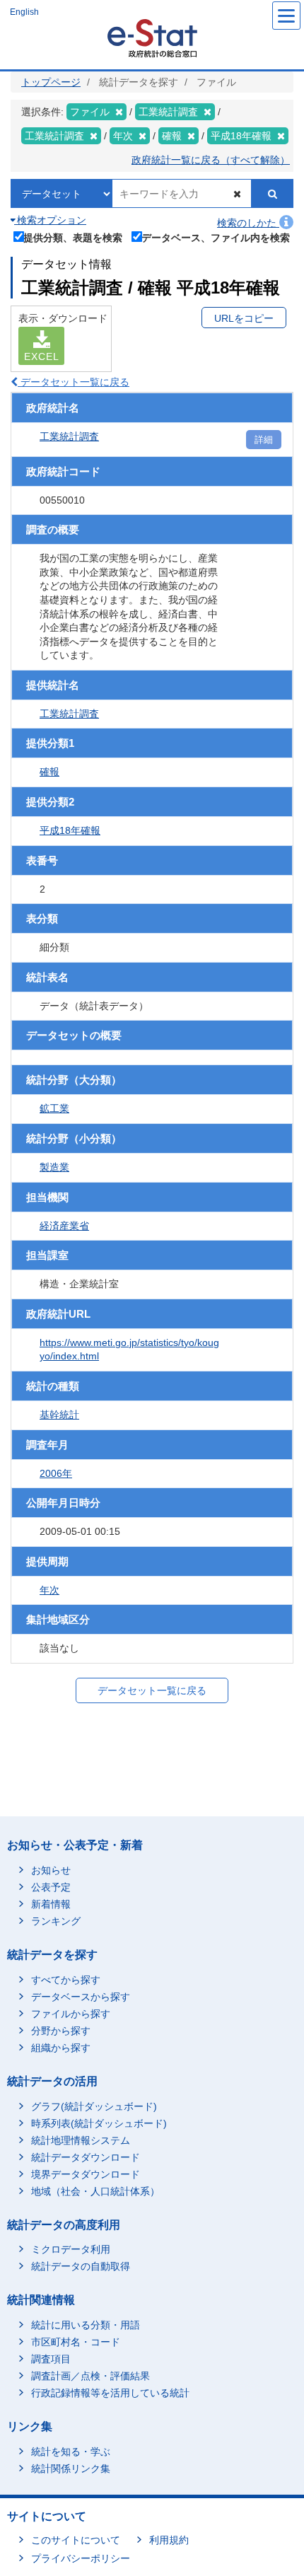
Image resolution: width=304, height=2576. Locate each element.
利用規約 (169, 2540)
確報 (49, 772)
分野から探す (61, 2031)
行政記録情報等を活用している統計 (110, 2393)
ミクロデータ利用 (71, 2249)
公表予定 (51, 1887)
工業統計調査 (69, 436)
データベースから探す (81, 1997)
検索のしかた (248, 223)
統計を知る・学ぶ (71, 2452)
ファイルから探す (71, 2014)
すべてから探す (66, 1980)
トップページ (51, 82)
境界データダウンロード (86, 2174)
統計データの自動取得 (81, 2266)
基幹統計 (59, 1415)
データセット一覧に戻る (74, 382)
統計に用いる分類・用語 (86, 2325)
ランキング (56, 1921)
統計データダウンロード (86, 2157)
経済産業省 (64, 1226)
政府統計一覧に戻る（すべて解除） (211, 160)
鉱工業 (54, 1108)
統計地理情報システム (81, 2140)
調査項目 (51, 2359)
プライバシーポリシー (81, 2558)
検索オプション (50, 220)
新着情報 (51, 1904)
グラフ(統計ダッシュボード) (94, 2106)
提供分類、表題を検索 (73, 237)
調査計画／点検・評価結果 (90, 2376)
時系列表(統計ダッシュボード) (99, 2123)
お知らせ (51, 1870)
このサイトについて (76, 2540)
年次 (49, 1590)
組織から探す (61, 2048)
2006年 (56, 1473)
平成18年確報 (70, 830)
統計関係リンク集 (71, 2468)
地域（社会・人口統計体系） (95, 2191)
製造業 (54, 1167)
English (24, 12)
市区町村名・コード (76, 2342)
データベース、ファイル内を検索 (216, 237)
